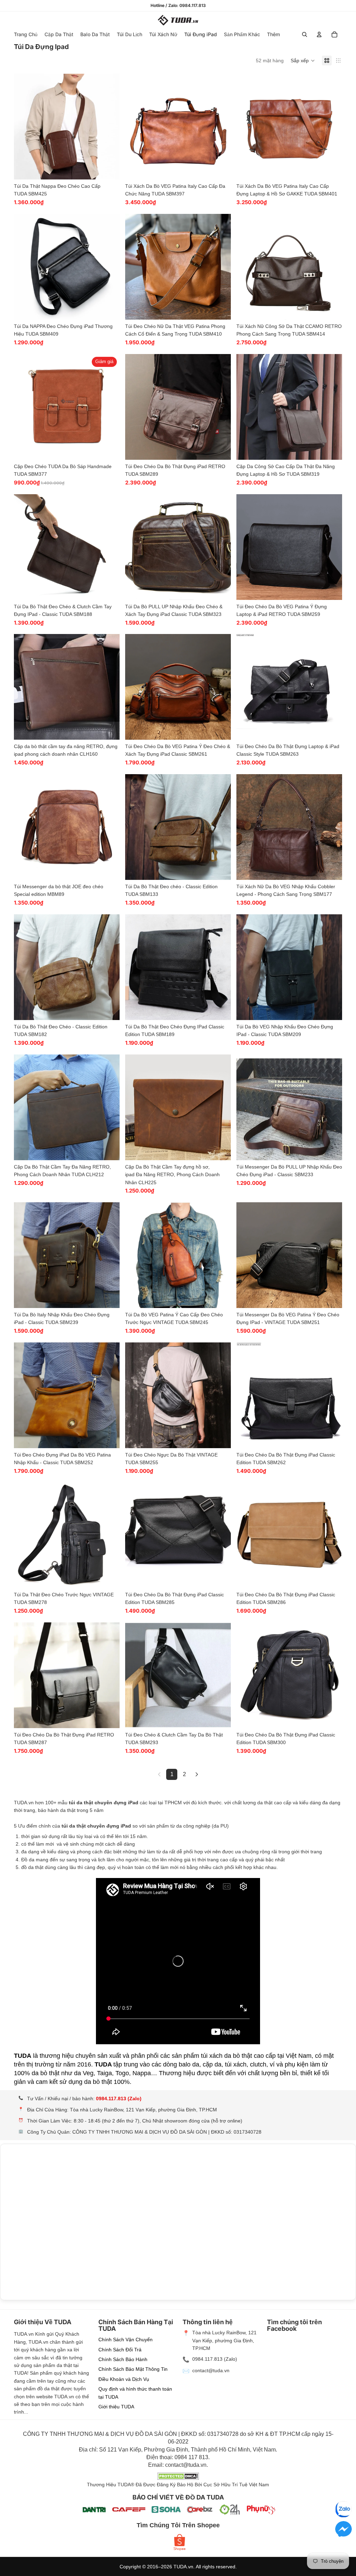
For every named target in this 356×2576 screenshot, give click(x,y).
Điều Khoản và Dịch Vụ (124, 2379)
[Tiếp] (197, 1774)
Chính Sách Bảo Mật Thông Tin (133, 2369)
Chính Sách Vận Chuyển (126, 2340)
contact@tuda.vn (211, 2370)
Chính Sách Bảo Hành (123, 2359)
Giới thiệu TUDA (116, 2407)
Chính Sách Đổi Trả (120, 2350)
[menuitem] (273, 34)
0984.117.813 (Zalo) (119, 2098)
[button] (303, 61)
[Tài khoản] (319, 34)
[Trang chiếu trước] (24, 127)
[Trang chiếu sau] (109, 127)
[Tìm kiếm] (305, 34)
